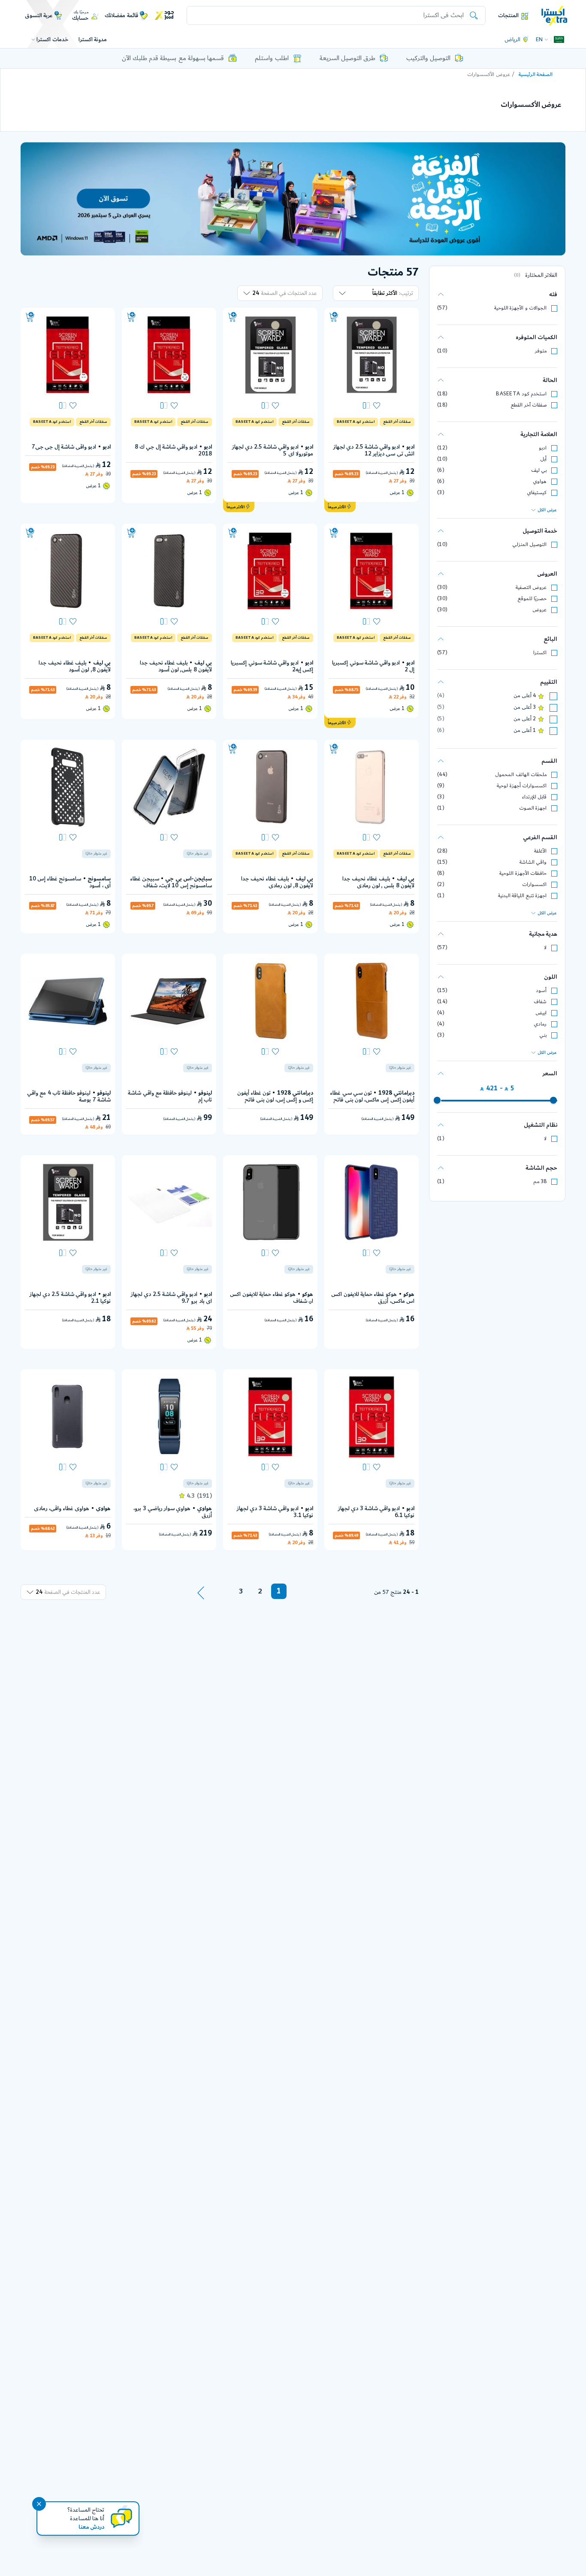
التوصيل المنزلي (529, 545)
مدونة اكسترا (93, 39)
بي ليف (539, 470)
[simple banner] (554, 15)
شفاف (540, 1002)
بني (543, 1035)
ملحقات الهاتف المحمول (521, 775)
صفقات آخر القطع (529, 405)
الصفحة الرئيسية (536, 74)
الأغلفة (540, 851)
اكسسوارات (534, 884)
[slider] (553, 1100)
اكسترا (540, 653)
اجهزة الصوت (533, 808)
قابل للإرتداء (534, 797)
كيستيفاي (537, 493)
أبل (543, 459)
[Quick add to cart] (334, 317)
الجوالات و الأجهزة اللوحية (520, 308)
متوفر (541, 351)
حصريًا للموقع (532, 599)
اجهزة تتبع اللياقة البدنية (522, 896)
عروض (539, 610)
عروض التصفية (531, 587)
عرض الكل (547, 510)
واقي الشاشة (533, 862)
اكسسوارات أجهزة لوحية (522, 786)
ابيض (541, 1013)
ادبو (543, 448)
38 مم (540, 1182)
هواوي (540, 481)
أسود (541, 991)
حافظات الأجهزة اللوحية (523, 873)
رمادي (540, 1024)
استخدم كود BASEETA (521, 394)
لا (545, 948)
